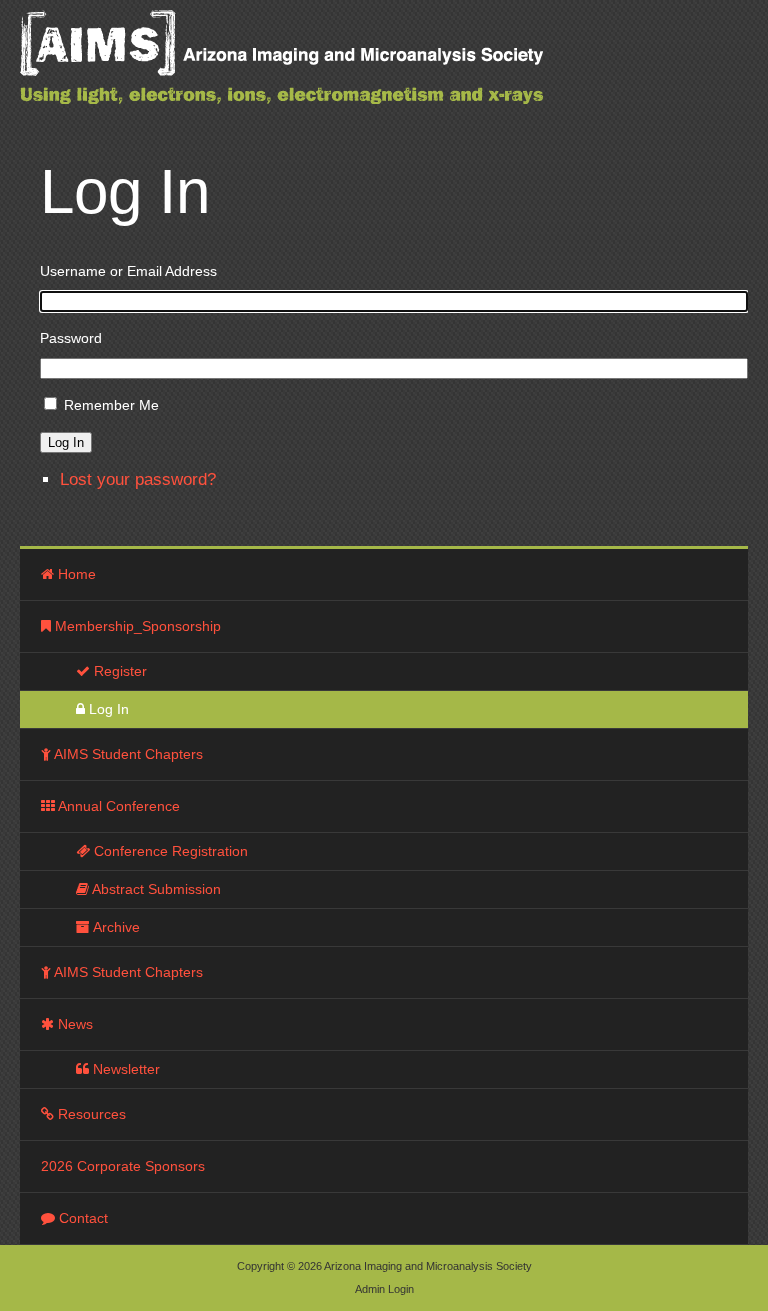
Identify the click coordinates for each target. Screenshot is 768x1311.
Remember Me (111, 405)
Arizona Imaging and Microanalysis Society (330, 70)
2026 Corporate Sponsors (123, 1166)
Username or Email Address (128, 271)
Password (71, 338)
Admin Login (384, 1289)
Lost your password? (138, 479)
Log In (66, 442)
